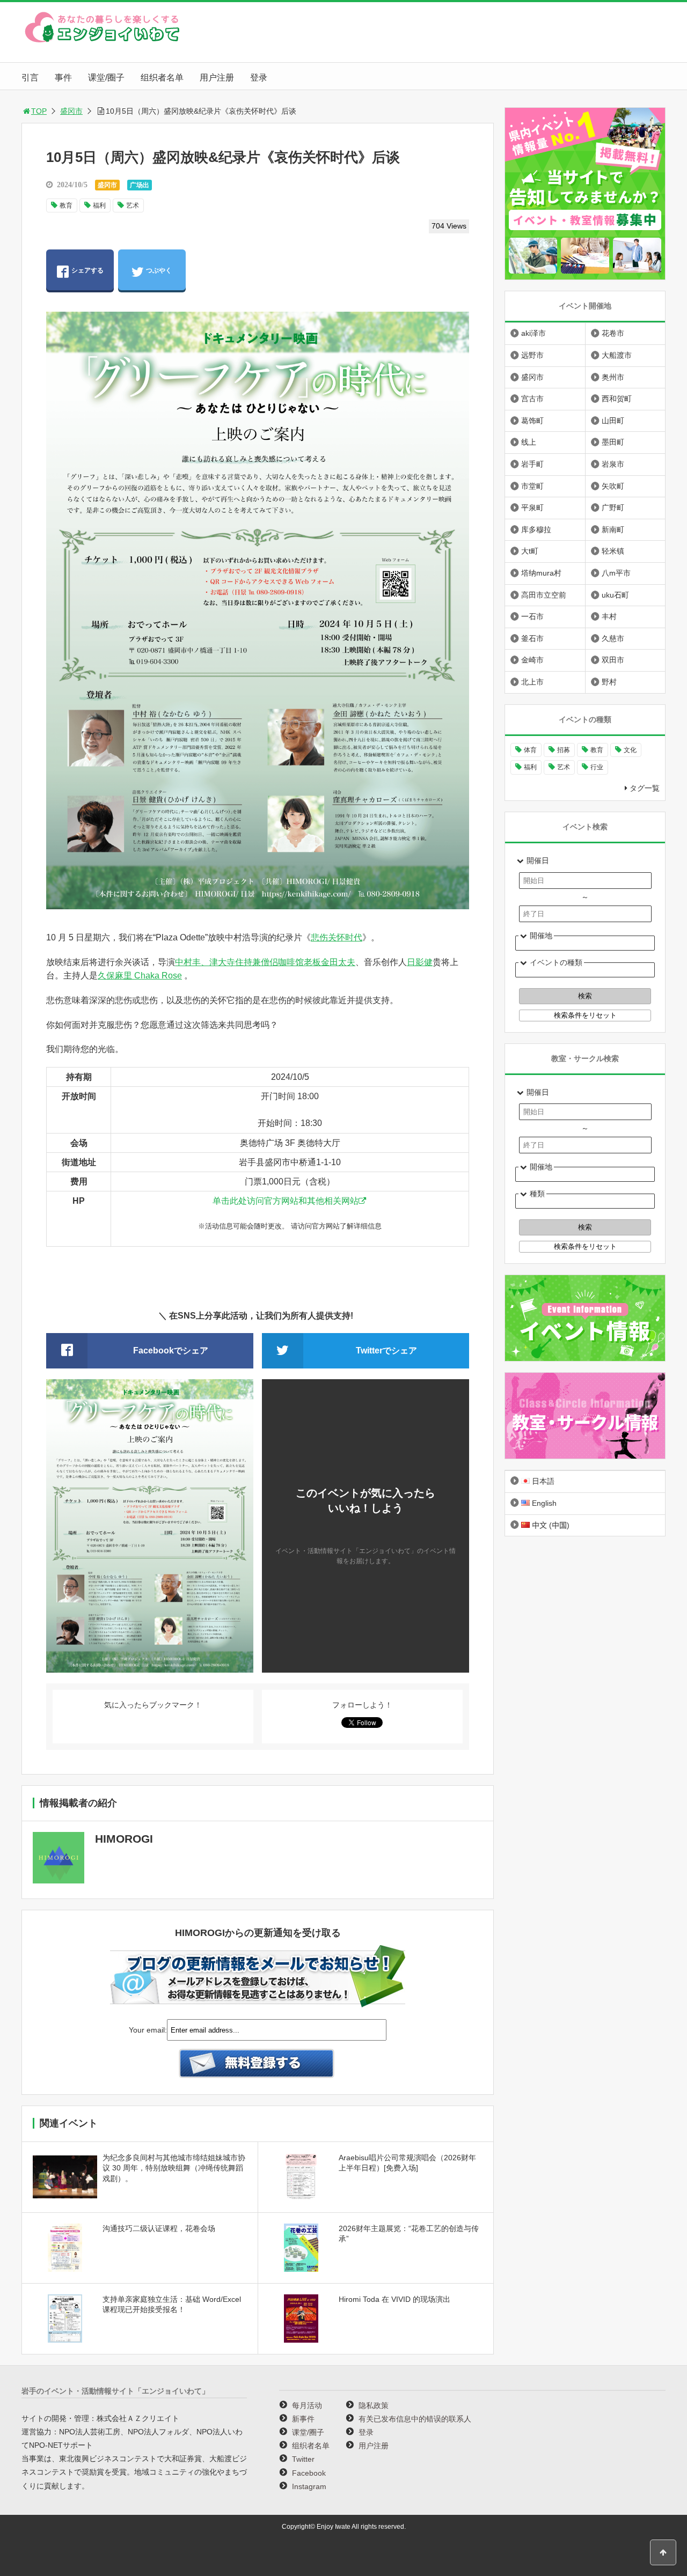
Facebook (309, 2473)
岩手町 (532, 464)
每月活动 (307, 2405)
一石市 (532, 616)
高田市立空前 (544, 595)
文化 (630, 750)
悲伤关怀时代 (337, 937)
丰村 (609, 616)
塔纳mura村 (541, 573)
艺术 (133, 205)
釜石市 (532, 638)
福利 (99, 205)
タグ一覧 (645, 788)
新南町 (613, 529)
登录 (259, 78)
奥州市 (613, 377)
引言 (30, 78)
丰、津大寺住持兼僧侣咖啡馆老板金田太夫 (274, 962)
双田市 (613, 660)
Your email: (148, 2030)
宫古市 (532, 399)
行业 (597, 767)
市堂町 (532, 486)
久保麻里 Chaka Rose (140, 976)
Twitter (303, 2459)
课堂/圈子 (106, 78)
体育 (530, 750)
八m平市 (616, 573)
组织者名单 (162, 78)
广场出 (140, 185)
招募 (564, 750)
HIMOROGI (124, 1839)
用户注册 (217, 78)
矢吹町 (613, 486)
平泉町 (532, 507)
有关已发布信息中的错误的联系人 (415, 2419)
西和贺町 (617, 399)
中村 (184, 962)
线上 (529, 442)
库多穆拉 (536, 529)
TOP (39, 111)
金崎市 (532, 660)
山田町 (613, 421)
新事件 (303, 2419)
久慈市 (613, 638)
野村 (609, 682)
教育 (66, 205)
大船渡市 (617, 355)
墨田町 (613, 442)
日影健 (420, 962)
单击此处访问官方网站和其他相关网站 (286, 1201)
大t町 (530, 551)
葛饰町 (532, 421)
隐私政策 (374, 2405)
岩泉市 (613, 464)
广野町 (613, 507)
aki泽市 (533, 333)
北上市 (532, 682)
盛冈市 (71, 111)
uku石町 (615, 595)
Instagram (309, 2486)
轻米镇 (613, 551)
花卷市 (613, 333)
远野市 (532, 355)
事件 (63, 78)
